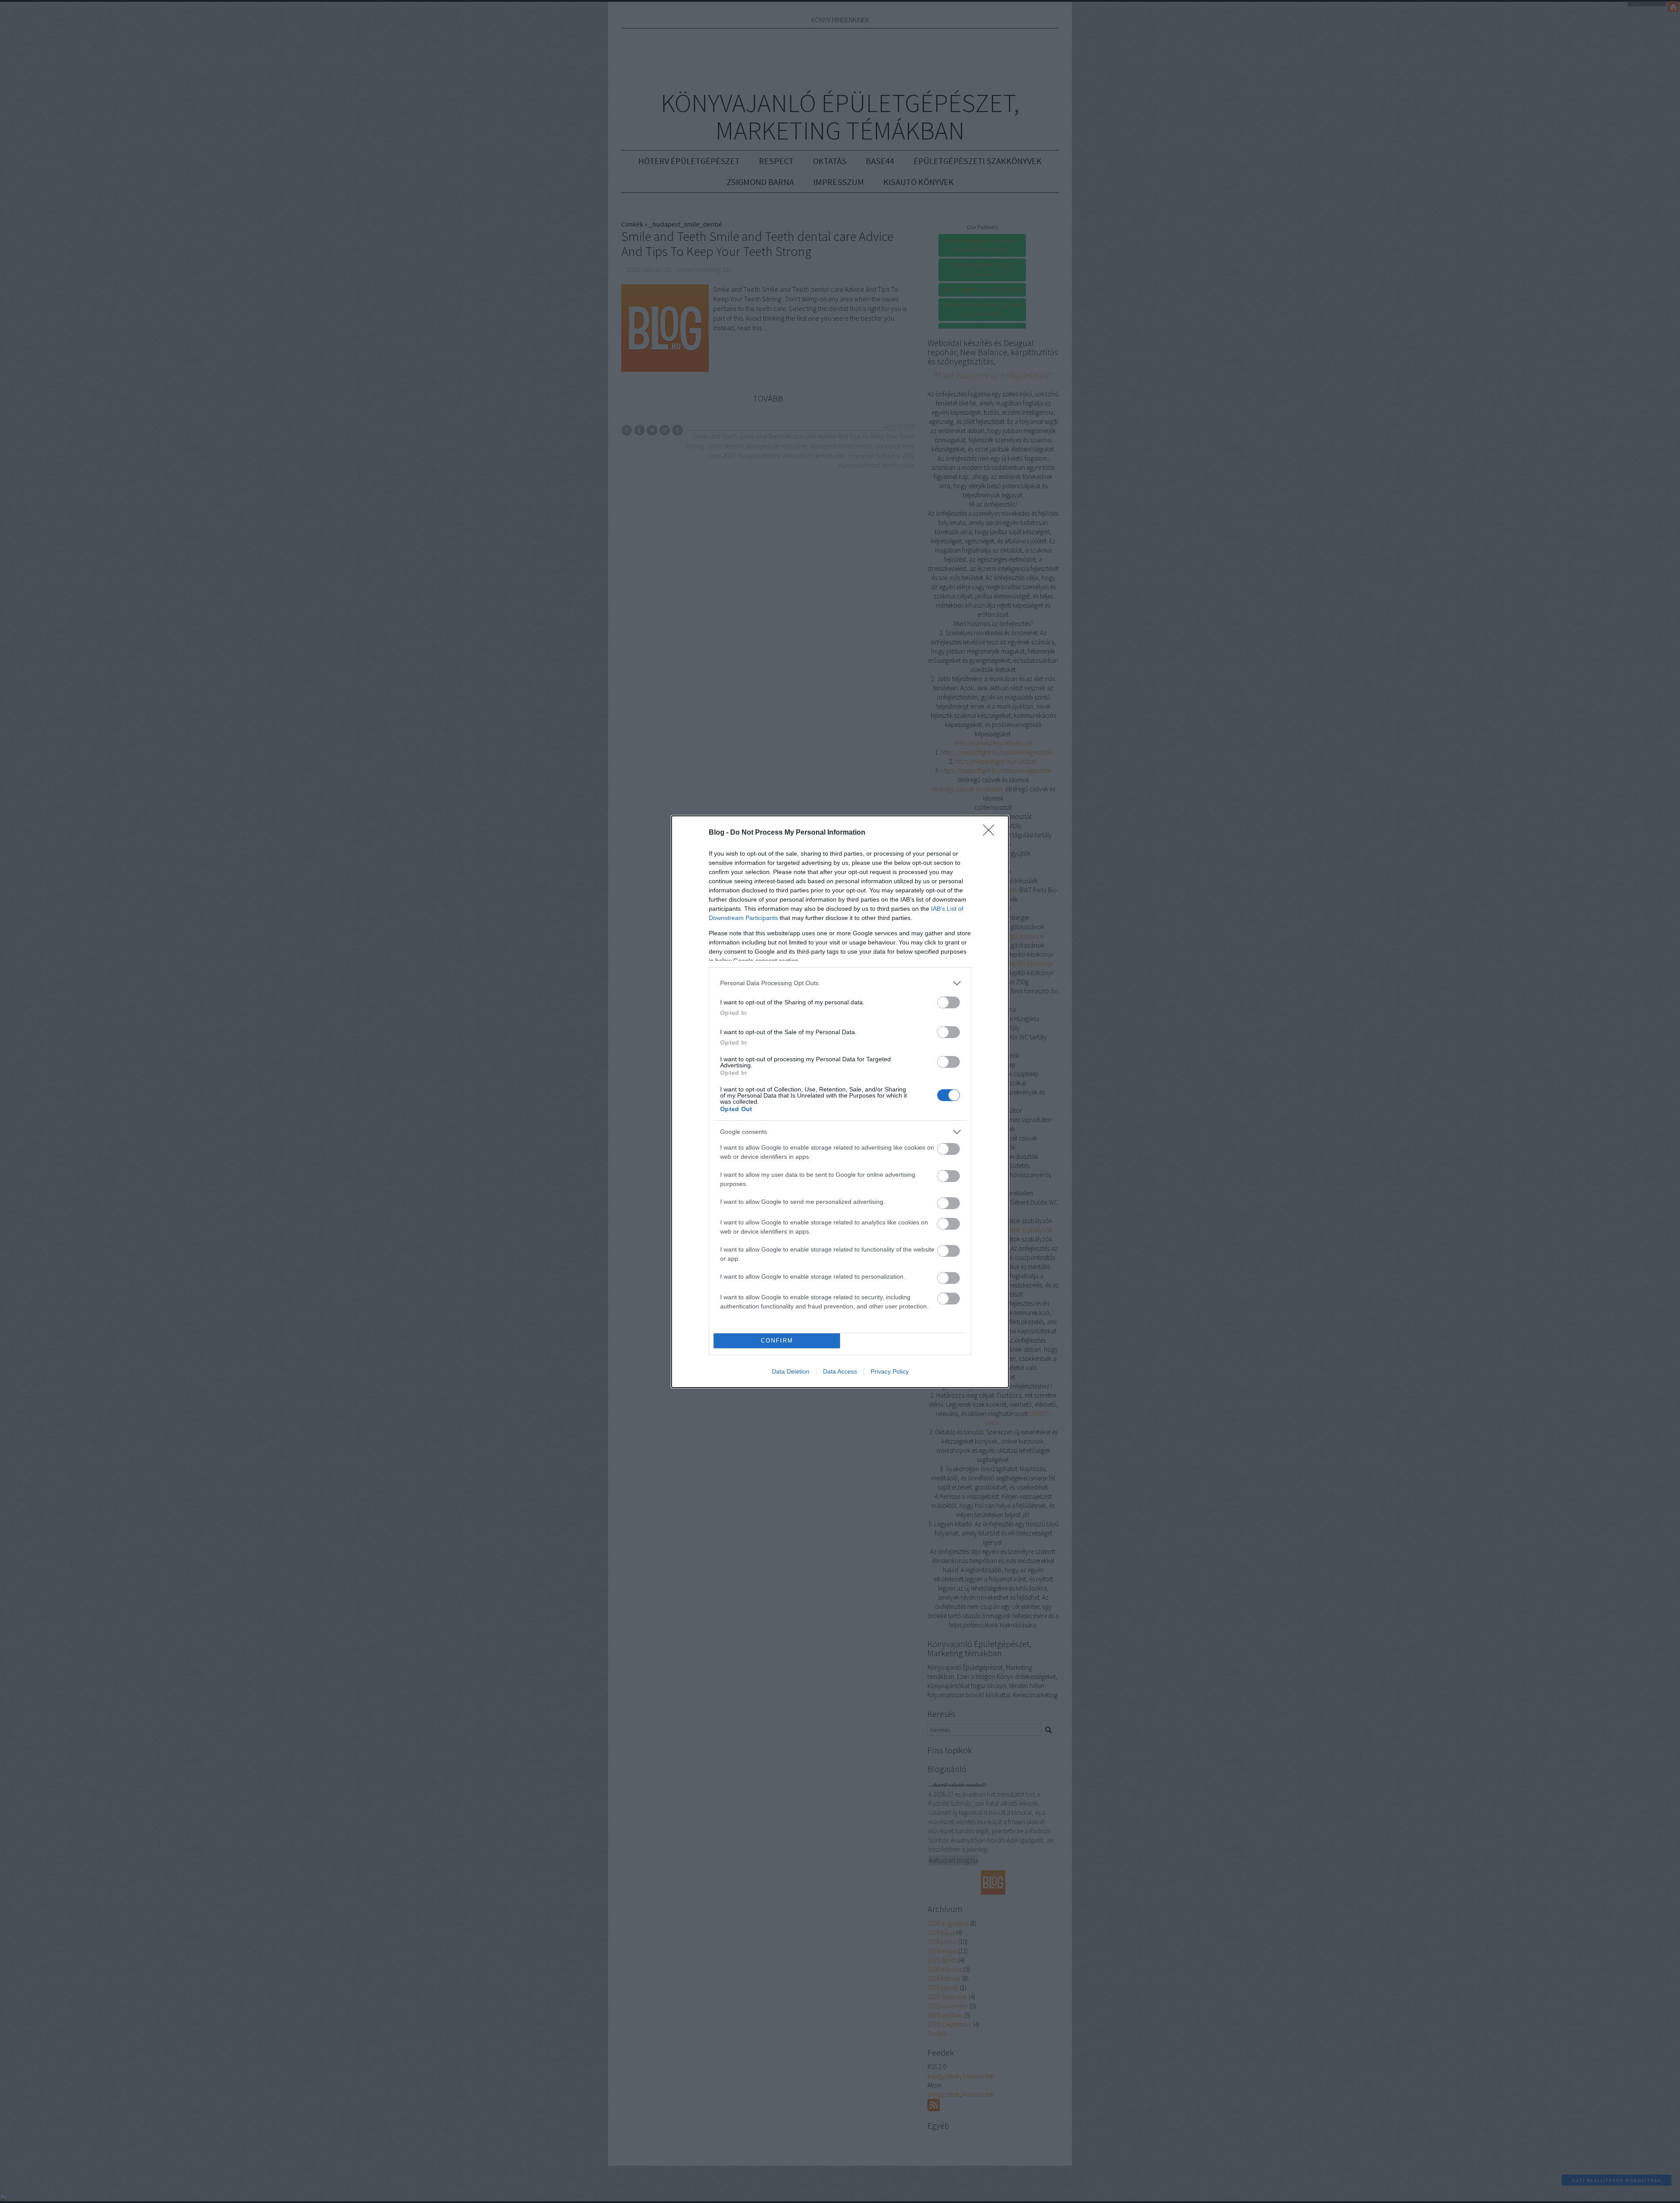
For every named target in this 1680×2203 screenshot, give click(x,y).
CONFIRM (777, 1341)
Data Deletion (791, 1371)
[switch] (948, 1002)
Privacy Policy (890, 1371)
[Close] (991, 833)
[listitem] (840, 983)
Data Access (840, 1371)
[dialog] (840, 1102)
